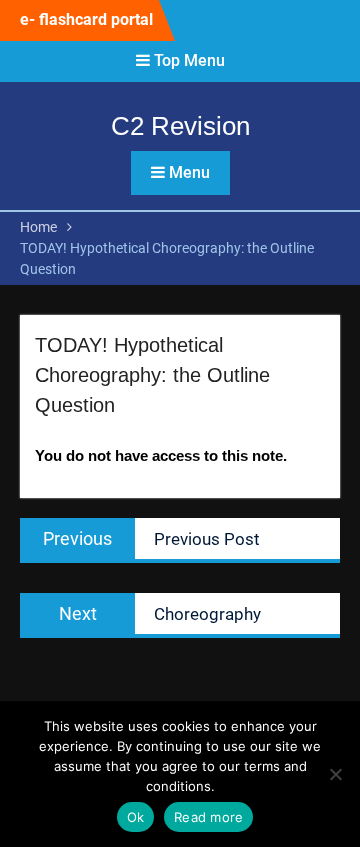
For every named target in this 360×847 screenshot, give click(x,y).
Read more (208, 817)
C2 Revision (180, 126)
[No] (335, 774)
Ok (136, 817)
